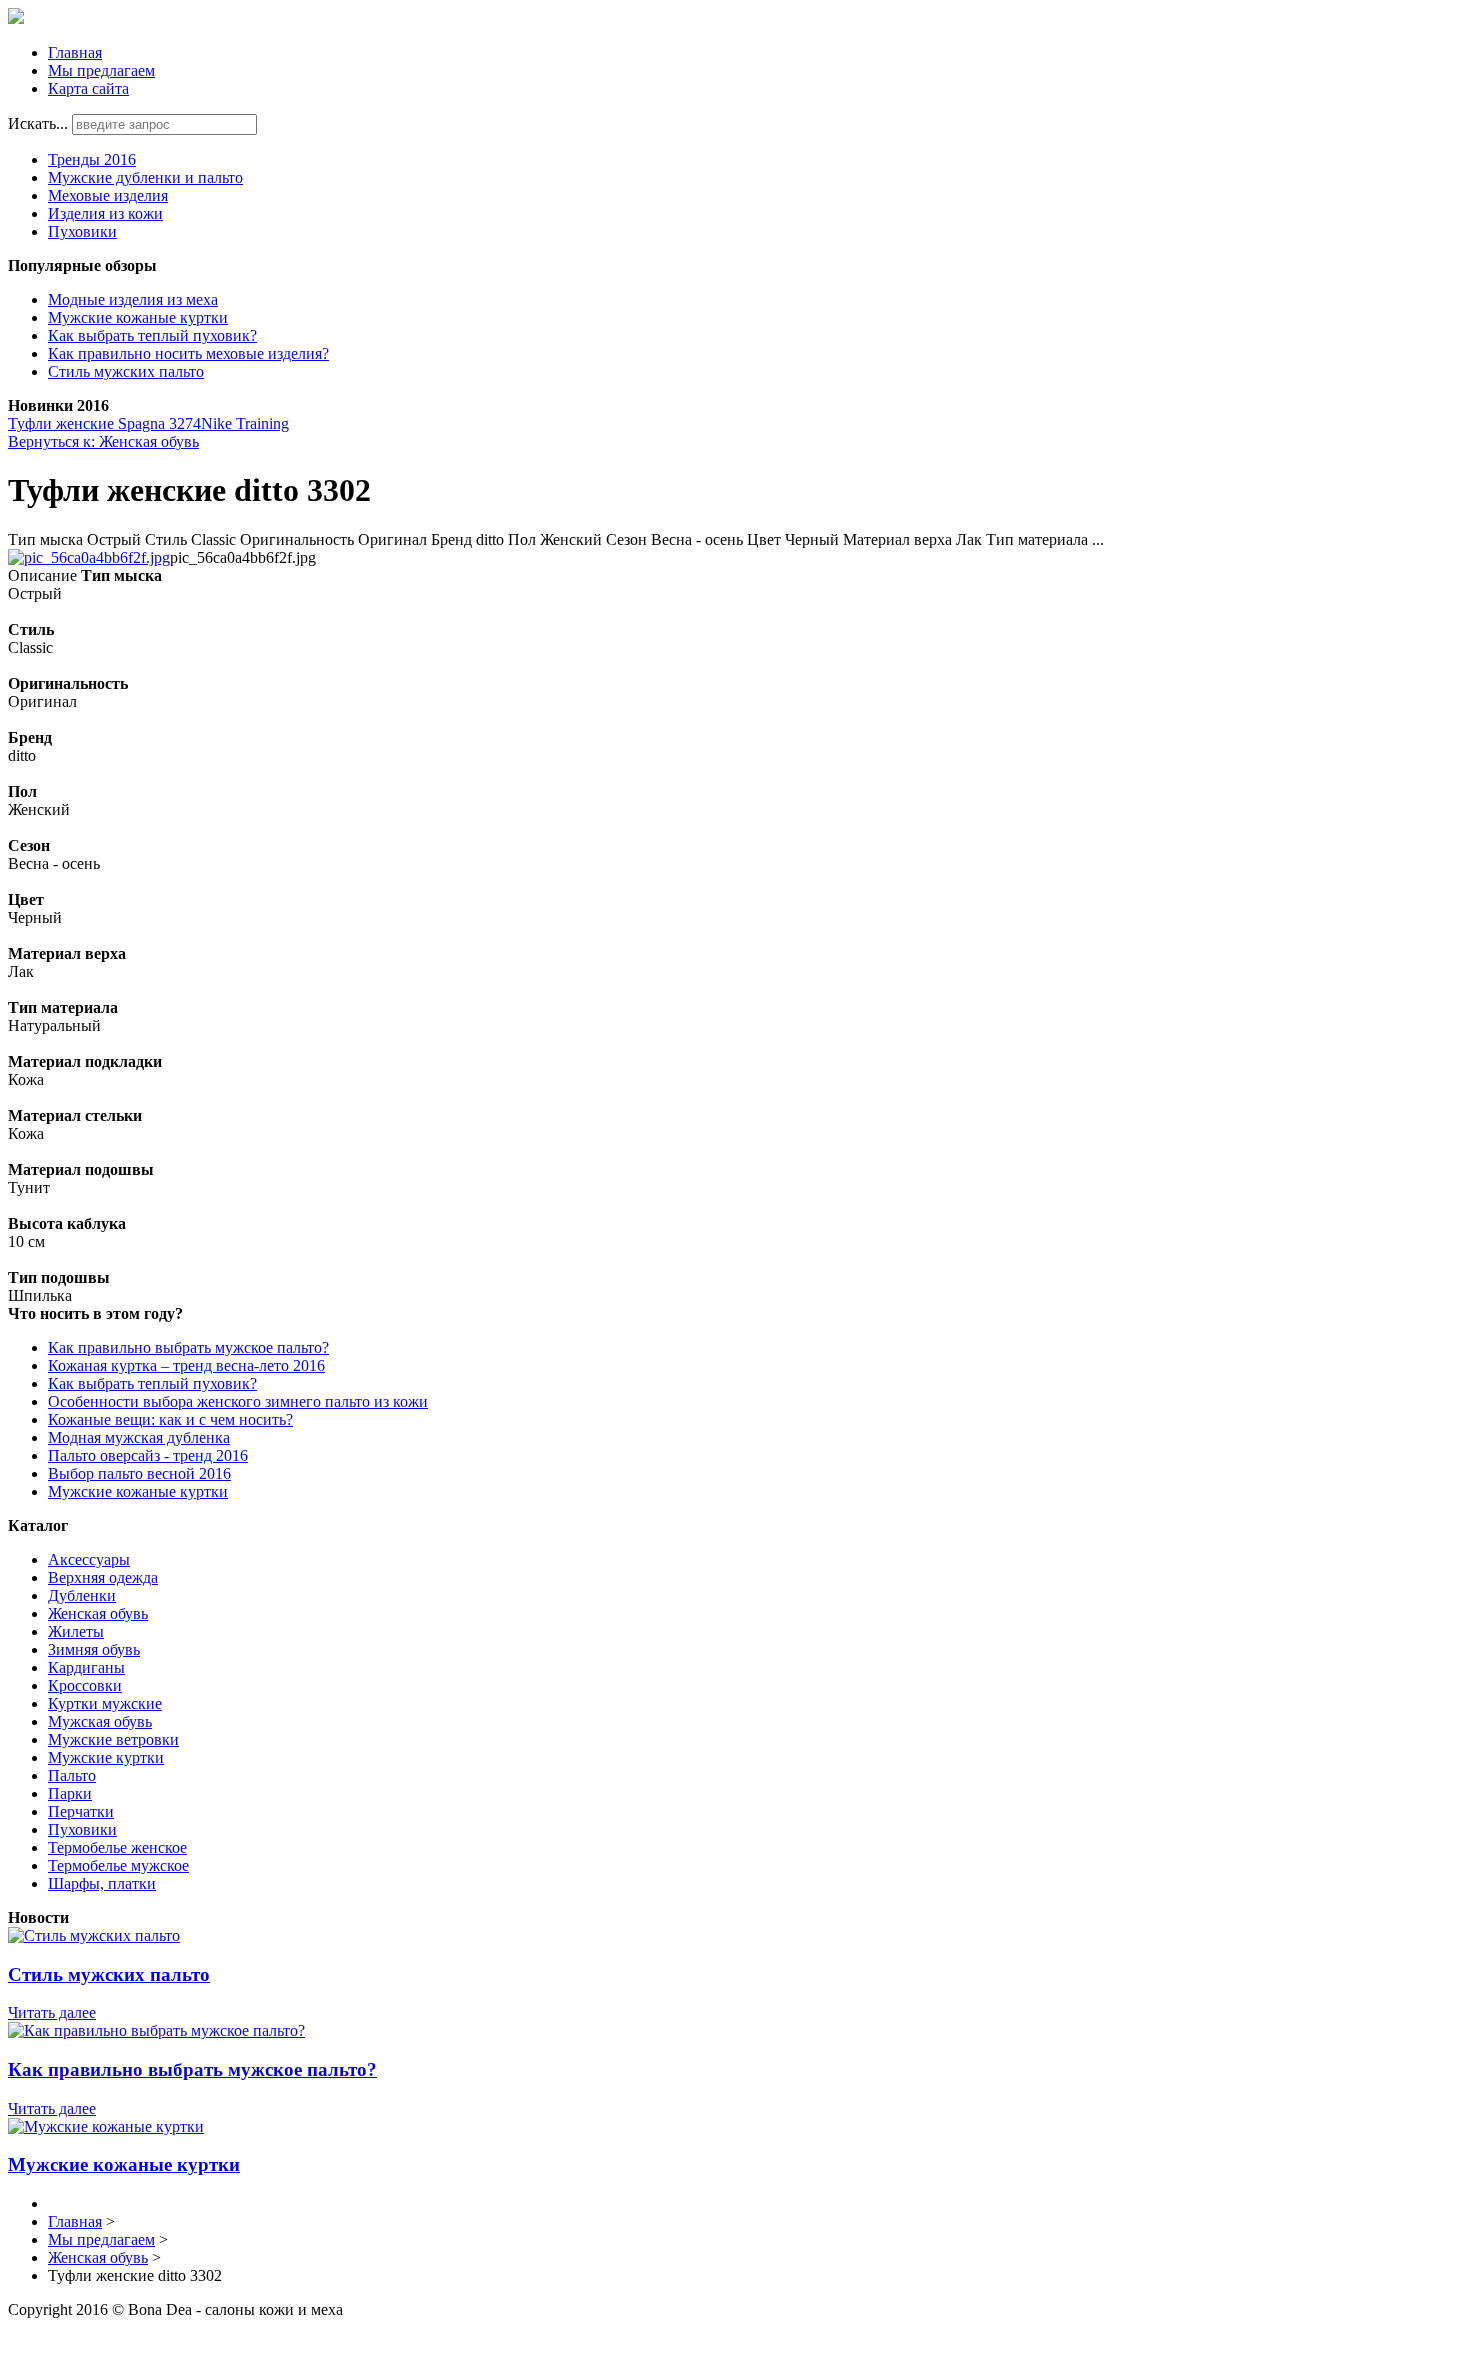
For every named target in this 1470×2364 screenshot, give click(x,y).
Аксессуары (89, 1559)
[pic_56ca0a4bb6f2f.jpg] (89, 557)
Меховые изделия (108, 195)
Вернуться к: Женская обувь (103, 441)
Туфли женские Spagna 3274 (104, 423)
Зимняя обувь (94, 1649)
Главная (75, 52)
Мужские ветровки (113, 1739)
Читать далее (52, 2012)
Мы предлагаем (101, 70)
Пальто (72, 1775)
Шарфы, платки (102, 1883)
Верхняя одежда (103, 1577)
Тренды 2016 (92, 159)
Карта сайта (88, 88)
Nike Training (245, 423)
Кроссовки (85, 1685)
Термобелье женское (117, 1847)
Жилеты (76, 1631)
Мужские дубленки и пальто (145, 177)
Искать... (38, 123)
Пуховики (82, 231)
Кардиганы (86, 1667)
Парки (70, 1793)
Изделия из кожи (105, 213)
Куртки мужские (105, 1703)
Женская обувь (98, 1613)
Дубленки (82, 1595)
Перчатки (81, 1811)
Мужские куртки (106, 1757)
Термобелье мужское (118, 1865)
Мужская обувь (100, 1721)
